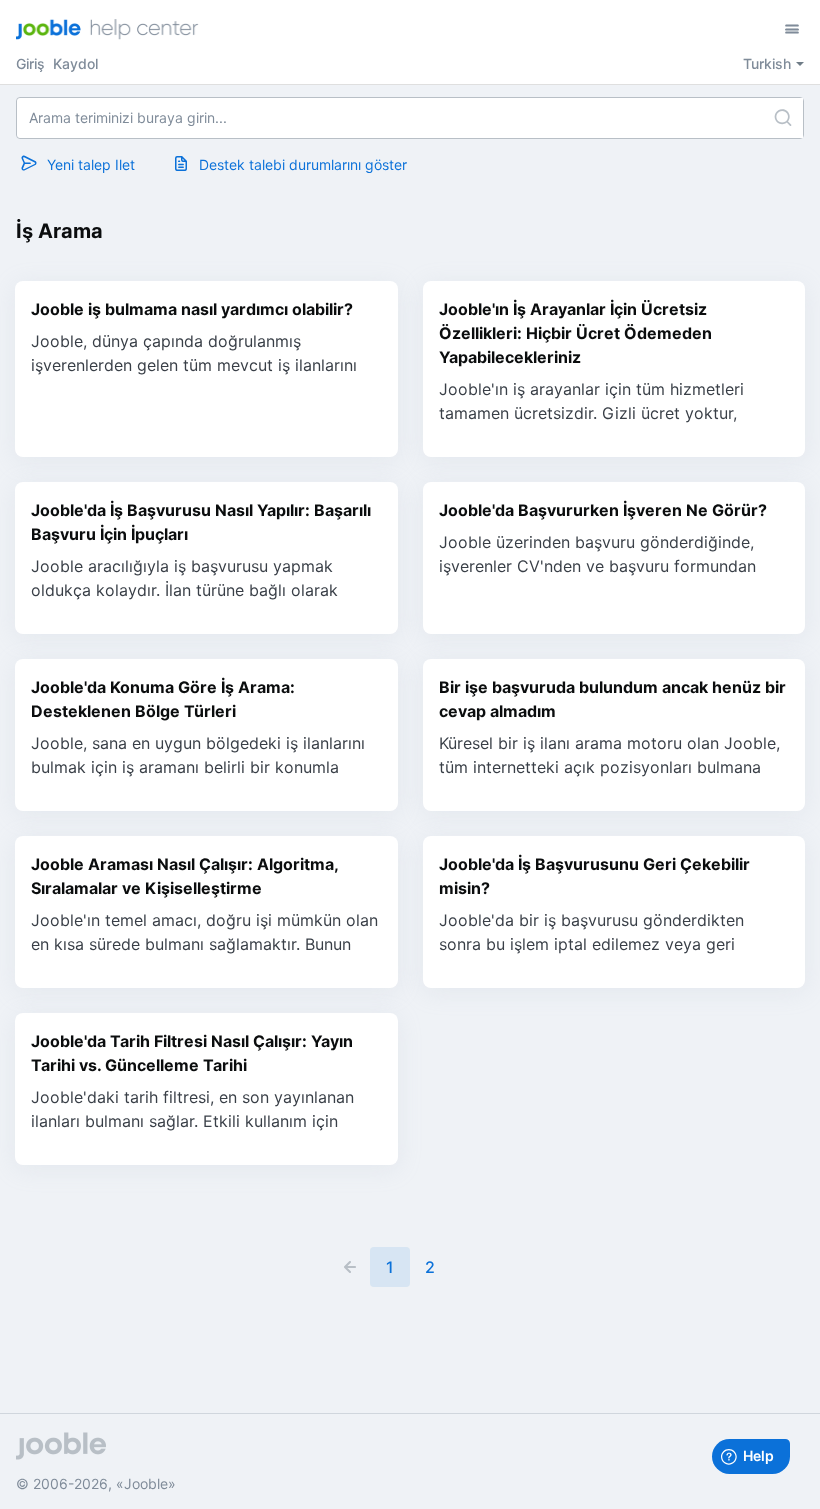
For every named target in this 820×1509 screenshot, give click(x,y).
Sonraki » (470, 1267)
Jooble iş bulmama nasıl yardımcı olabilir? (192, 309)
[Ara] (783, 118)
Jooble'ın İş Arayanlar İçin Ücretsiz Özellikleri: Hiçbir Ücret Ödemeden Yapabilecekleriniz (575, 333)
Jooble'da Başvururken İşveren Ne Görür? (603, 510)
